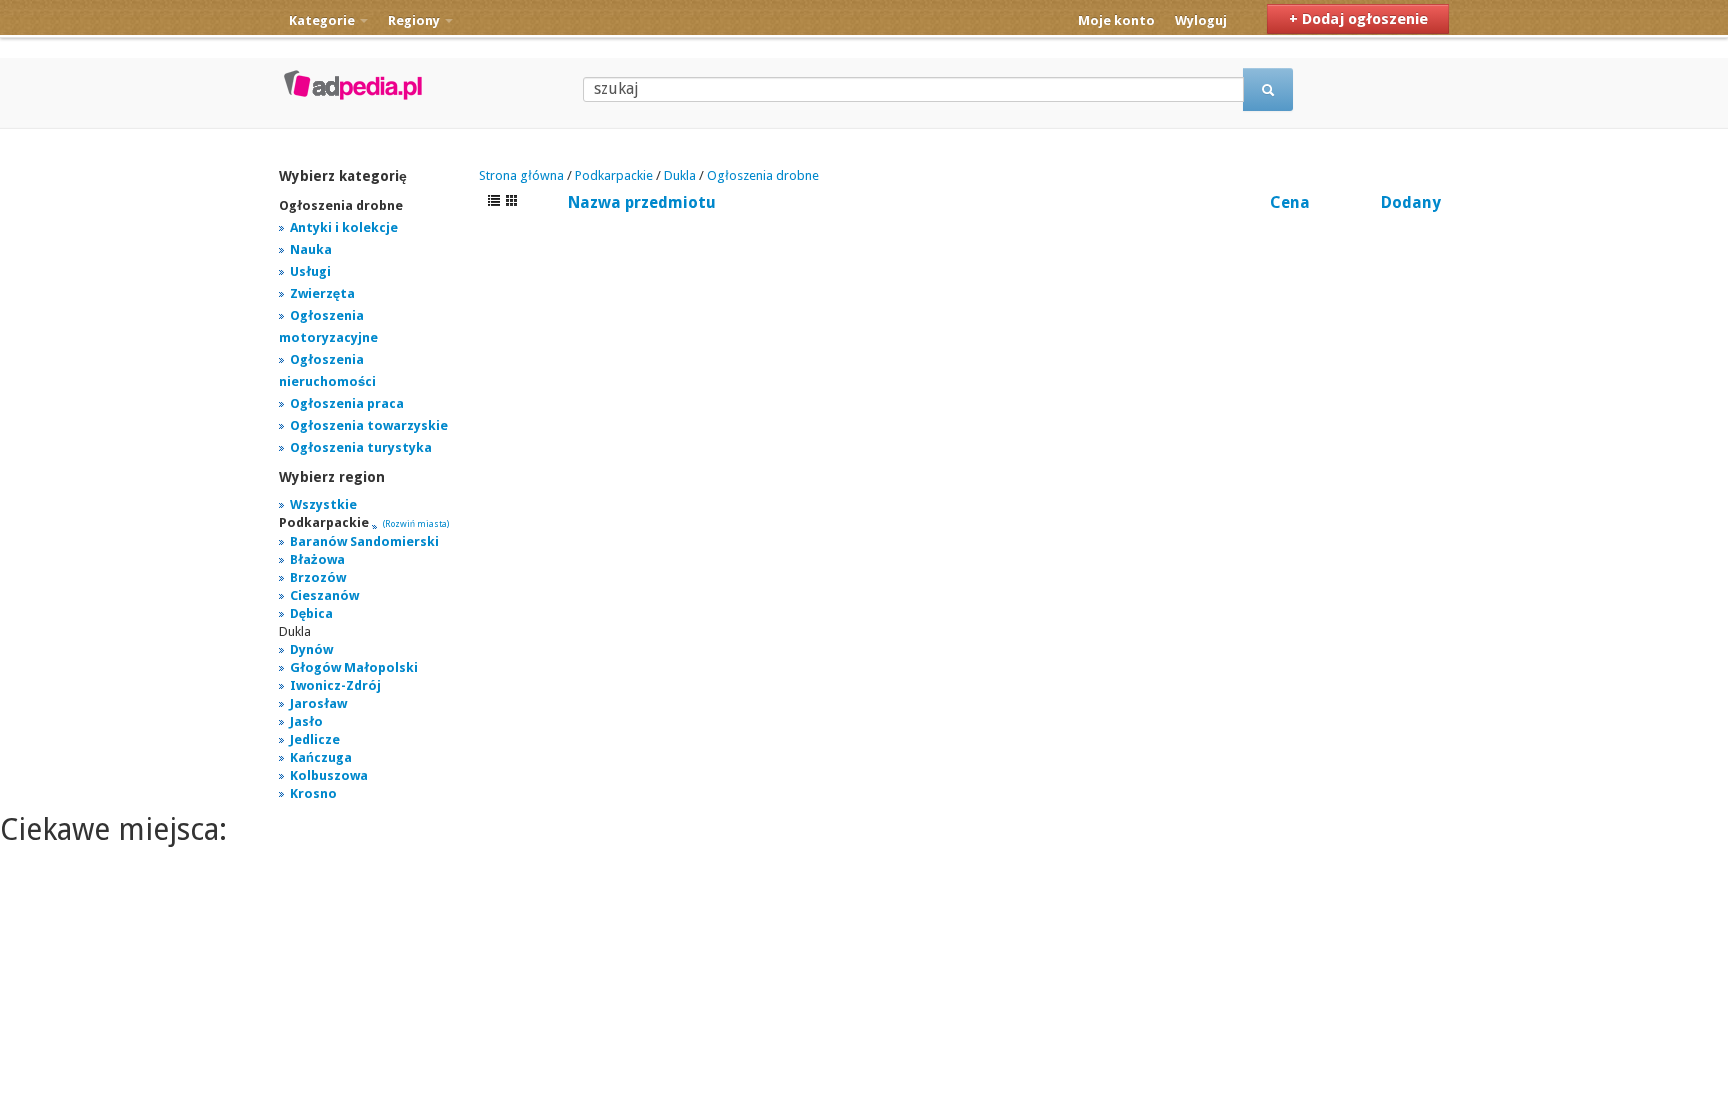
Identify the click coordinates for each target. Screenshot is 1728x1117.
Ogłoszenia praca (347, 403)
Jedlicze (315, 739)
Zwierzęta (322, 293)
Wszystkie (323, 504)
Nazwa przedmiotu (642, 202)
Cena (1290, 202)
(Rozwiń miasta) (416, 524)
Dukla (680, 175)
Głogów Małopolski (354, 667)
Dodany (1411, 202)
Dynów (311, 649)
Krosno (313, 793)
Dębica (311, 613)
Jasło (306, 721)
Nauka (311, 249)
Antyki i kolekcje (344, 227)
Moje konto (1116, 20)
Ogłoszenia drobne (763, 175)
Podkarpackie (614, 175)
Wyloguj (1201, 20)
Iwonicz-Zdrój (335, 685)
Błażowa (317, 559)
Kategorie (323, 20)
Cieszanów (324, 595)
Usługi (310, 271)
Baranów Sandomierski (364, 541)
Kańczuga (321, 757)
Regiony (415, 20)
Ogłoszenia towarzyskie (369, 425)
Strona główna (521, 175)
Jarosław (318, 703)
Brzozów (318, 577)
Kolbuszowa (329, 775)
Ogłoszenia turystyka (361, 447)
